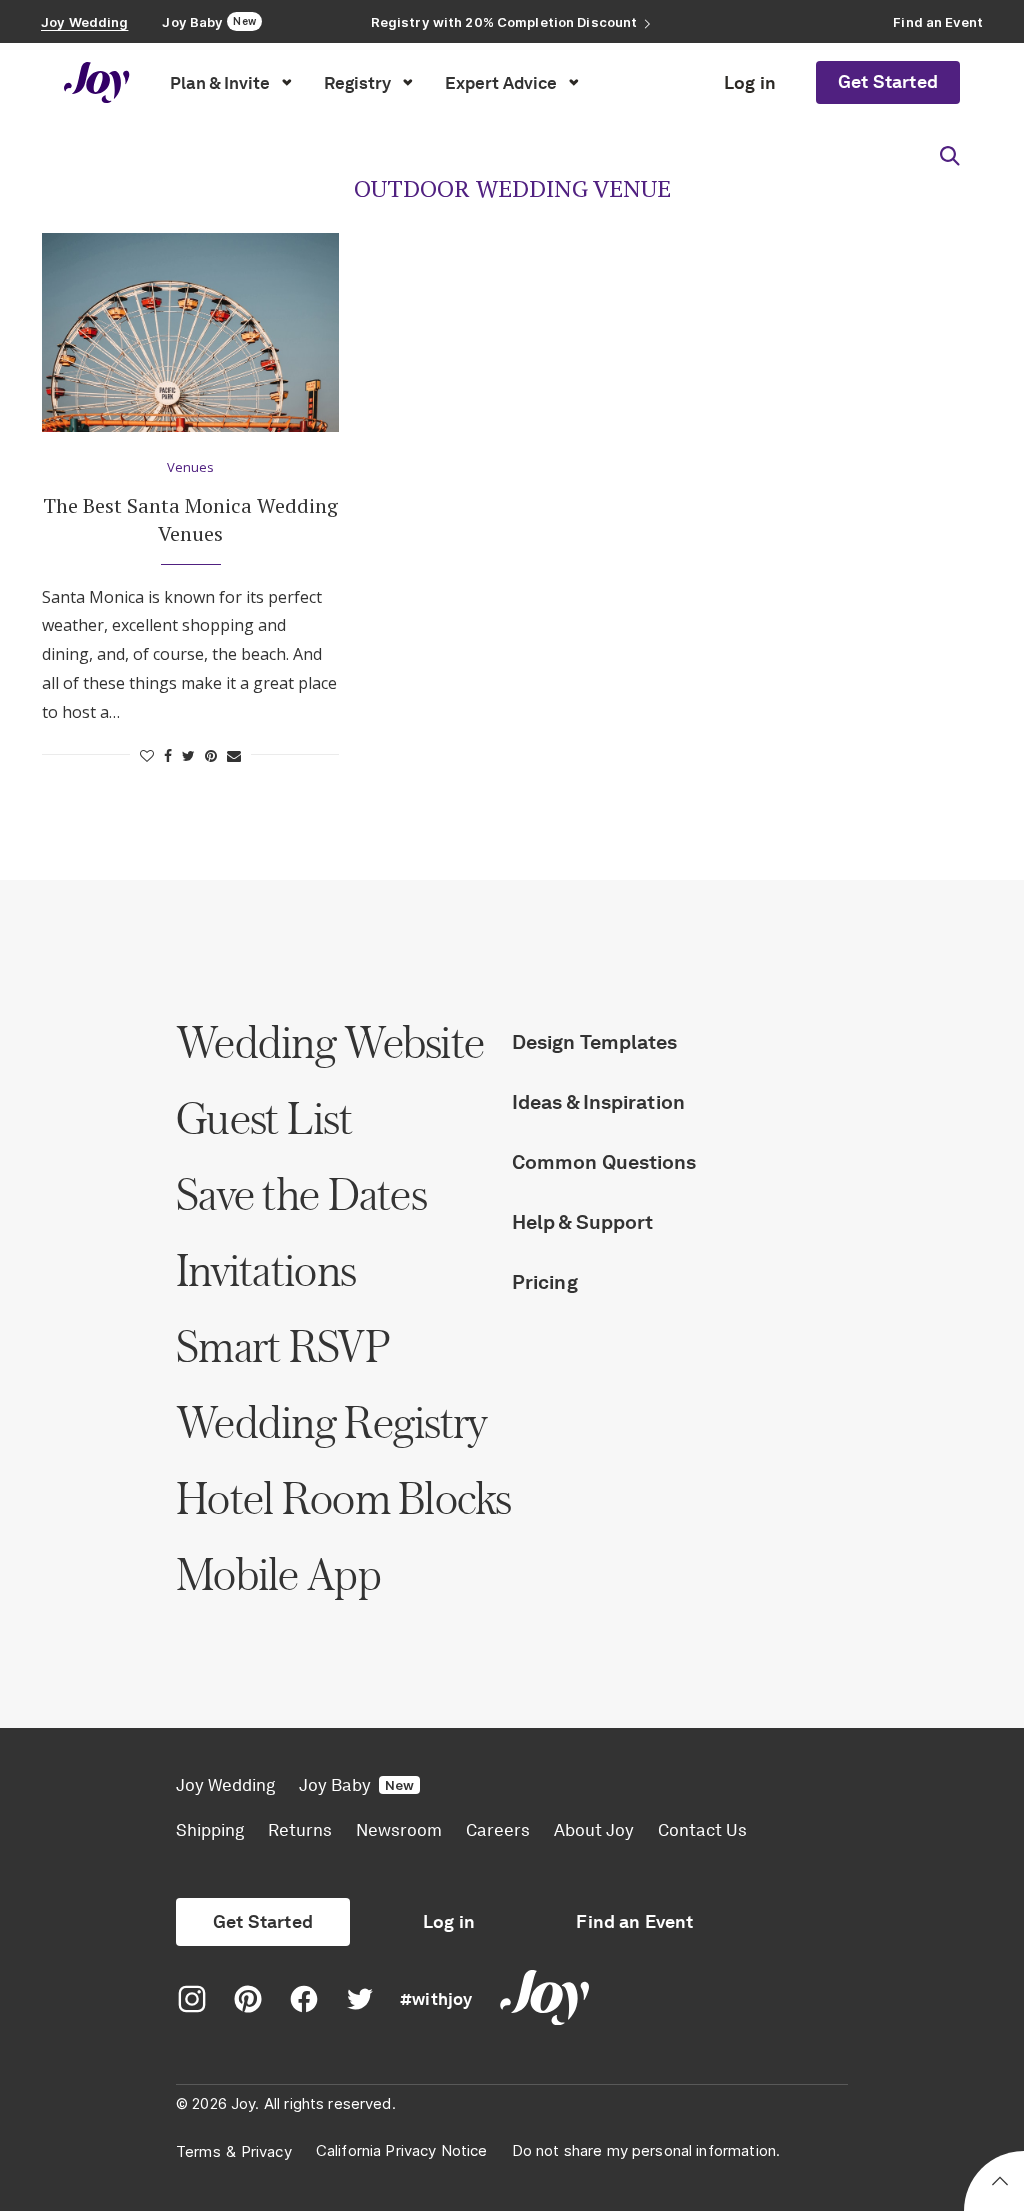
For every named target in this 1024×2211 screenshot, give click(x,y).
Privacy (266, 2152)
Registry (357, 83)
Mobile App (278, 1573)
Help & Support (582, 1222)
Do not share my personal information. (646, 2150)
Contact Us (702, 1830)
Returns (300, 1830)
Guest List (264, 1117)
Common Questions (604, 1162)
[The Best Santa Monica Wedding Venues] (190, 332)
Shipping (210, 1830)
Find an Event (634, 1922)
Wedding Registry (331, 1421)
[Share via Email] (234, 755)
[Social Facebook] (304, 2000)
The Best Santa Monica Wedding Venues (190, 519)
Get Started (888, 82)
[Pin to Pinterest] (211, 755)
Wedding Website (330, 1041)
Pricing (545, 1282)
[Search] (950, 156)
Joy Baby (356, 1785)
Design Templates (595, 1042)
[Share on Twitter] (188, 755)
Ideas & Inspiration (598, 1102)
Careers (498, 1830)
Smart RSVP (282, 1345)
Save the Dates (301, 1193)
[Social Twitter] (360, 2000)
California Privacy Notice (402, 2150)
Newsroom (399, 1830)
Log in (750, 83)
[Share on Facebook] (168, 755)
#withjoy (436, 1999)
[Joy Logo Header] (97, 82)
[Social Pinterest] (248, 2000)
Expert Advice (501, 83)
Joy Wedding (225, 1785)
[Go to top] (1000, 2184)
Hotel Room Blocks (343, 1497)
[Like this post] (147, 755)
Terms (198, 2152)
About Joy (594, 1830)
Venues (190, 468)
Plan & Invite (220, 83)
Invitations (265, 1269)
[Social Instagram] (192, 2000)
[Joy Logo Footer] (544, 2000)
